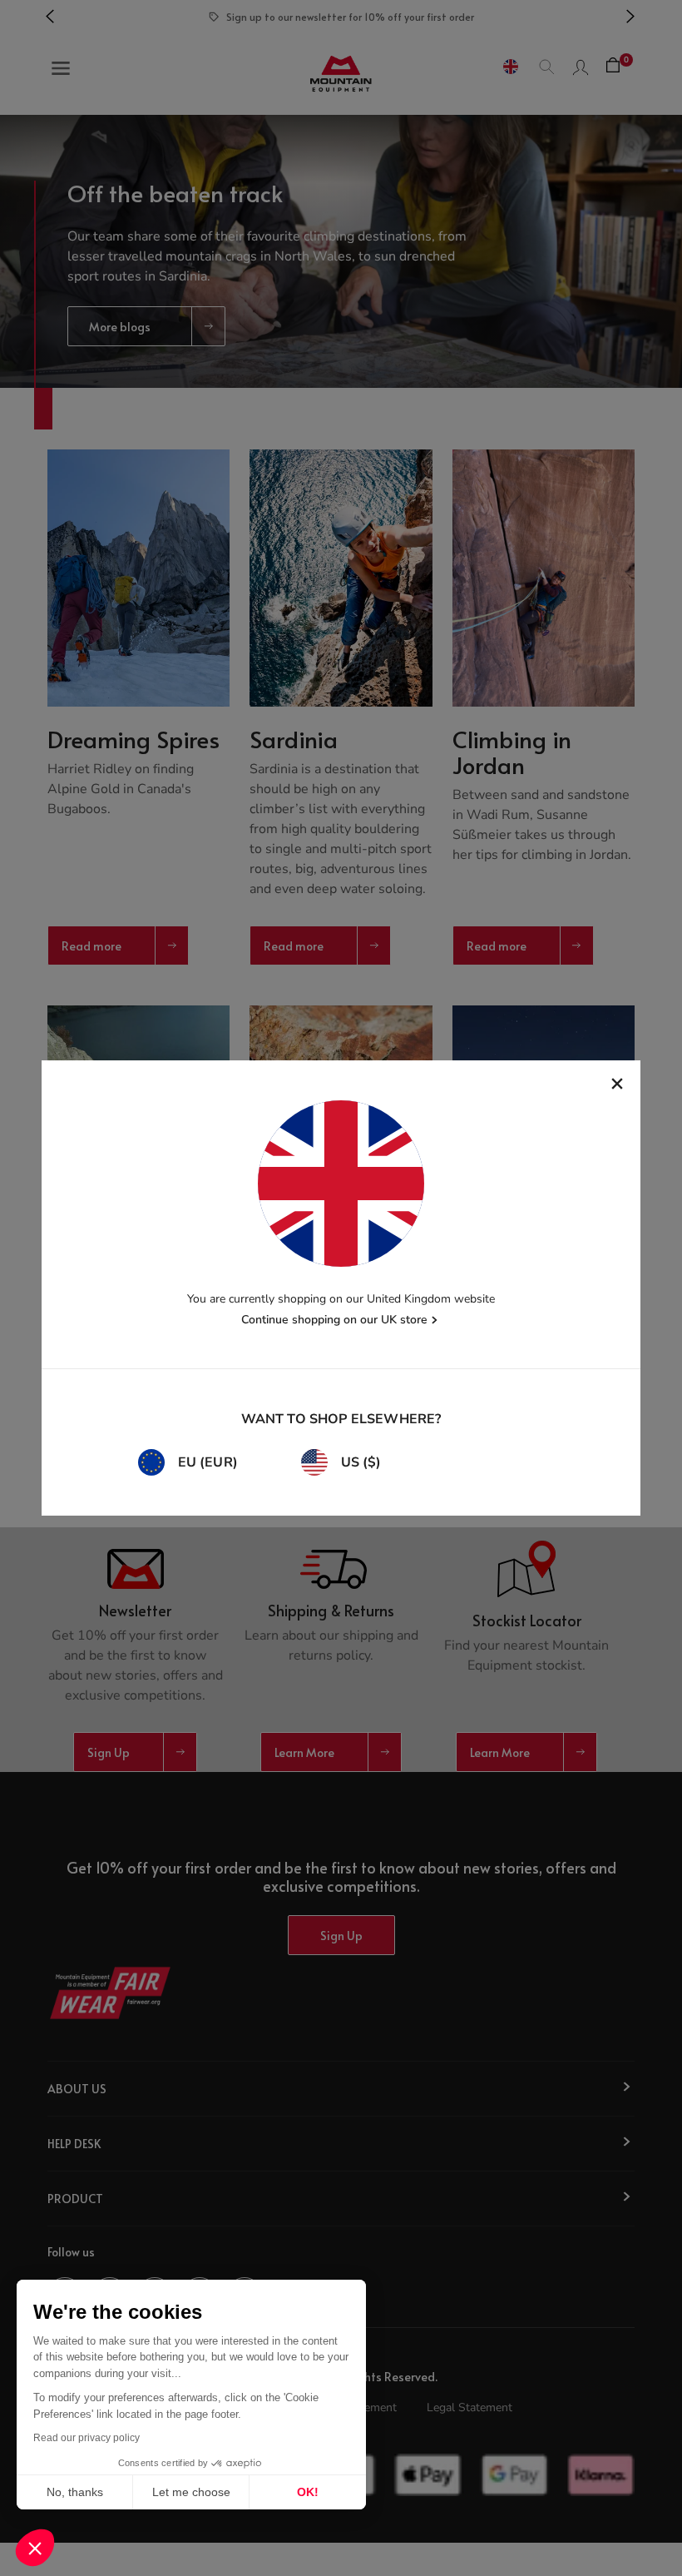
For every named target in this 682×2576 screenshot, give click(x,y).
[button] (35, 2548)
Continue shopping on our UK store (334, 1320)
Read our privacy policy (86, 2438)
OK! (308, 2492)
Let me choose (191, 2492)
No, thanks (75, 2492)
